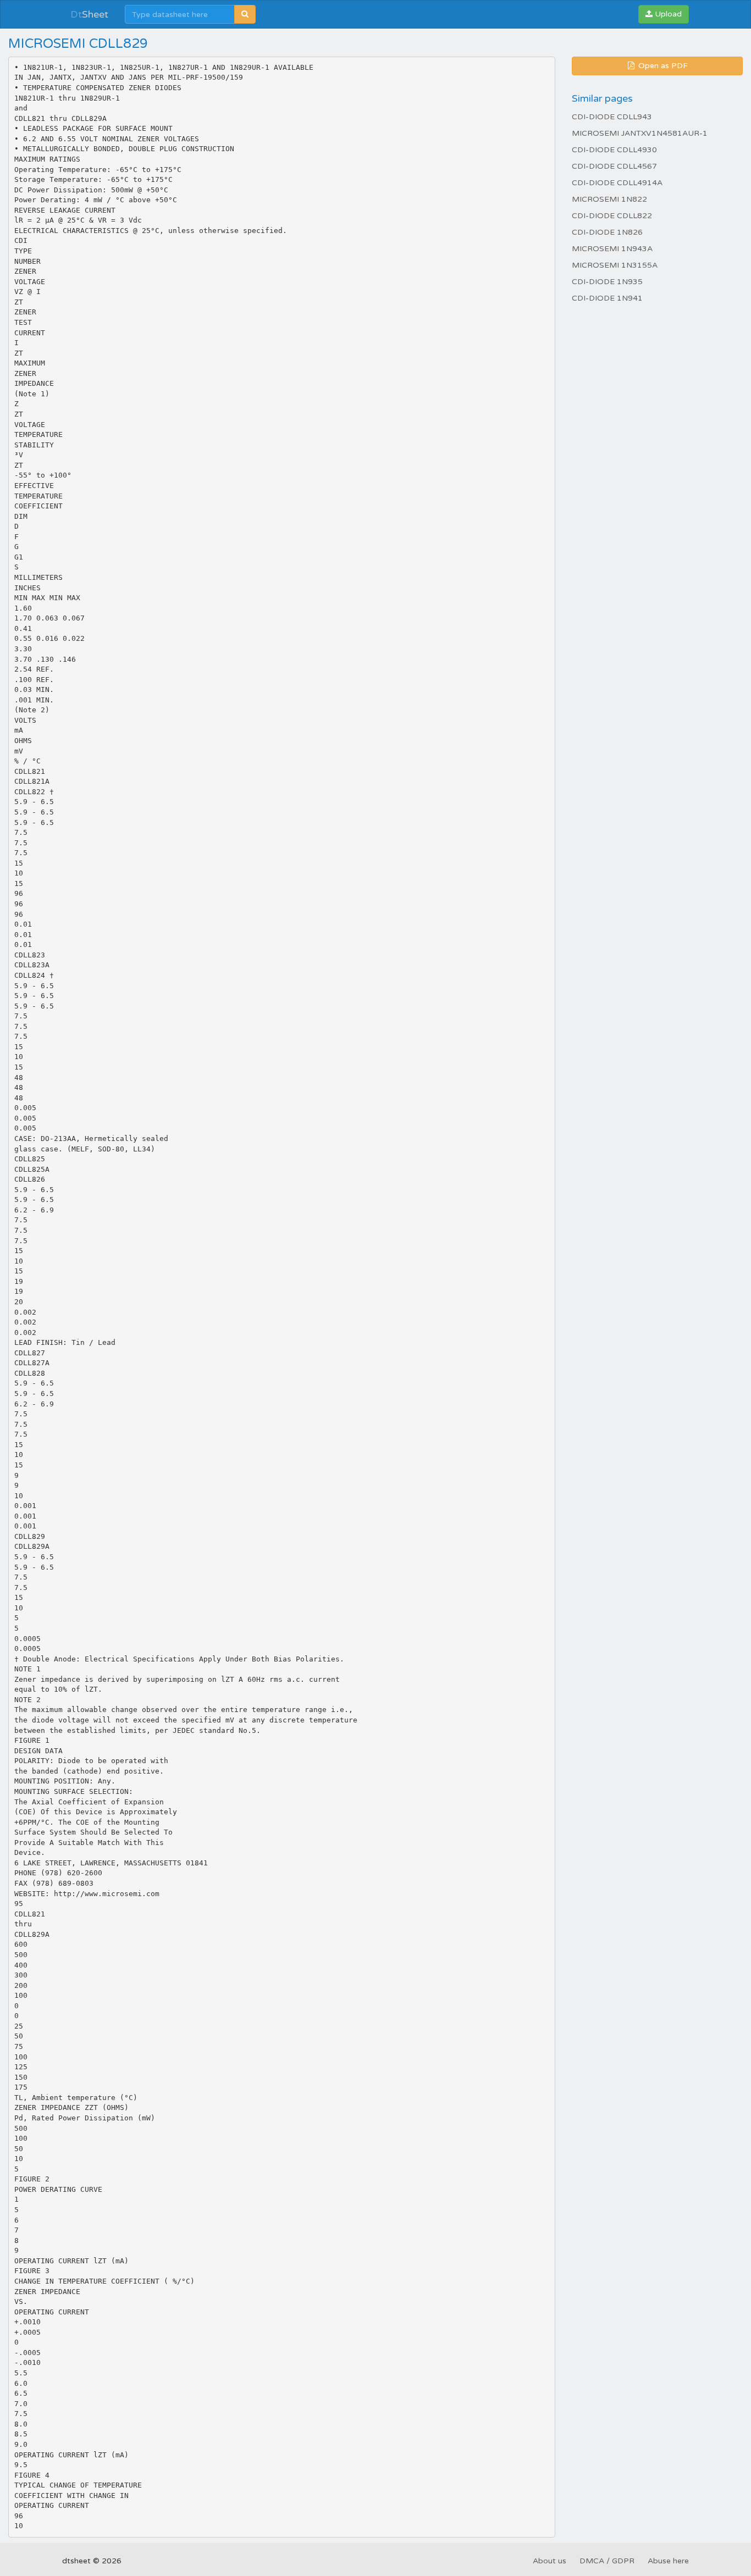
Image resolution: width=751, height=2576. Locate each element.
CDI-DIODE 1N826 (607, 232)
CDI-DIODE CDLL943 (612, 117)
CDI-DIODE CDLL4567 (614, 166)
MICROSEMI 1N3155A (615, 265)
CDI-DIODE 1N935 (607, 282)
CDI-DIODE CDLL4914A (617, 183)
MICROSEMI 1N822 (609, 199)
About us (550, 2561)
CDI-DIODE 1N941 (607, 298)
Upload (667, 14)
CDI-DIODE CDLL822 (612, 216)
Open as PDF (662, 66)
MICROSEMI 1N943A (612, 249)
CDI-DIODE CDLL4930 (614, 150)
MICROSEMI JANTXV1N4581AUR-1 (640, 133)
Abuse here (668, 2561)
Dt (89, 14)
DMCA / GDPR (607, 2561)
